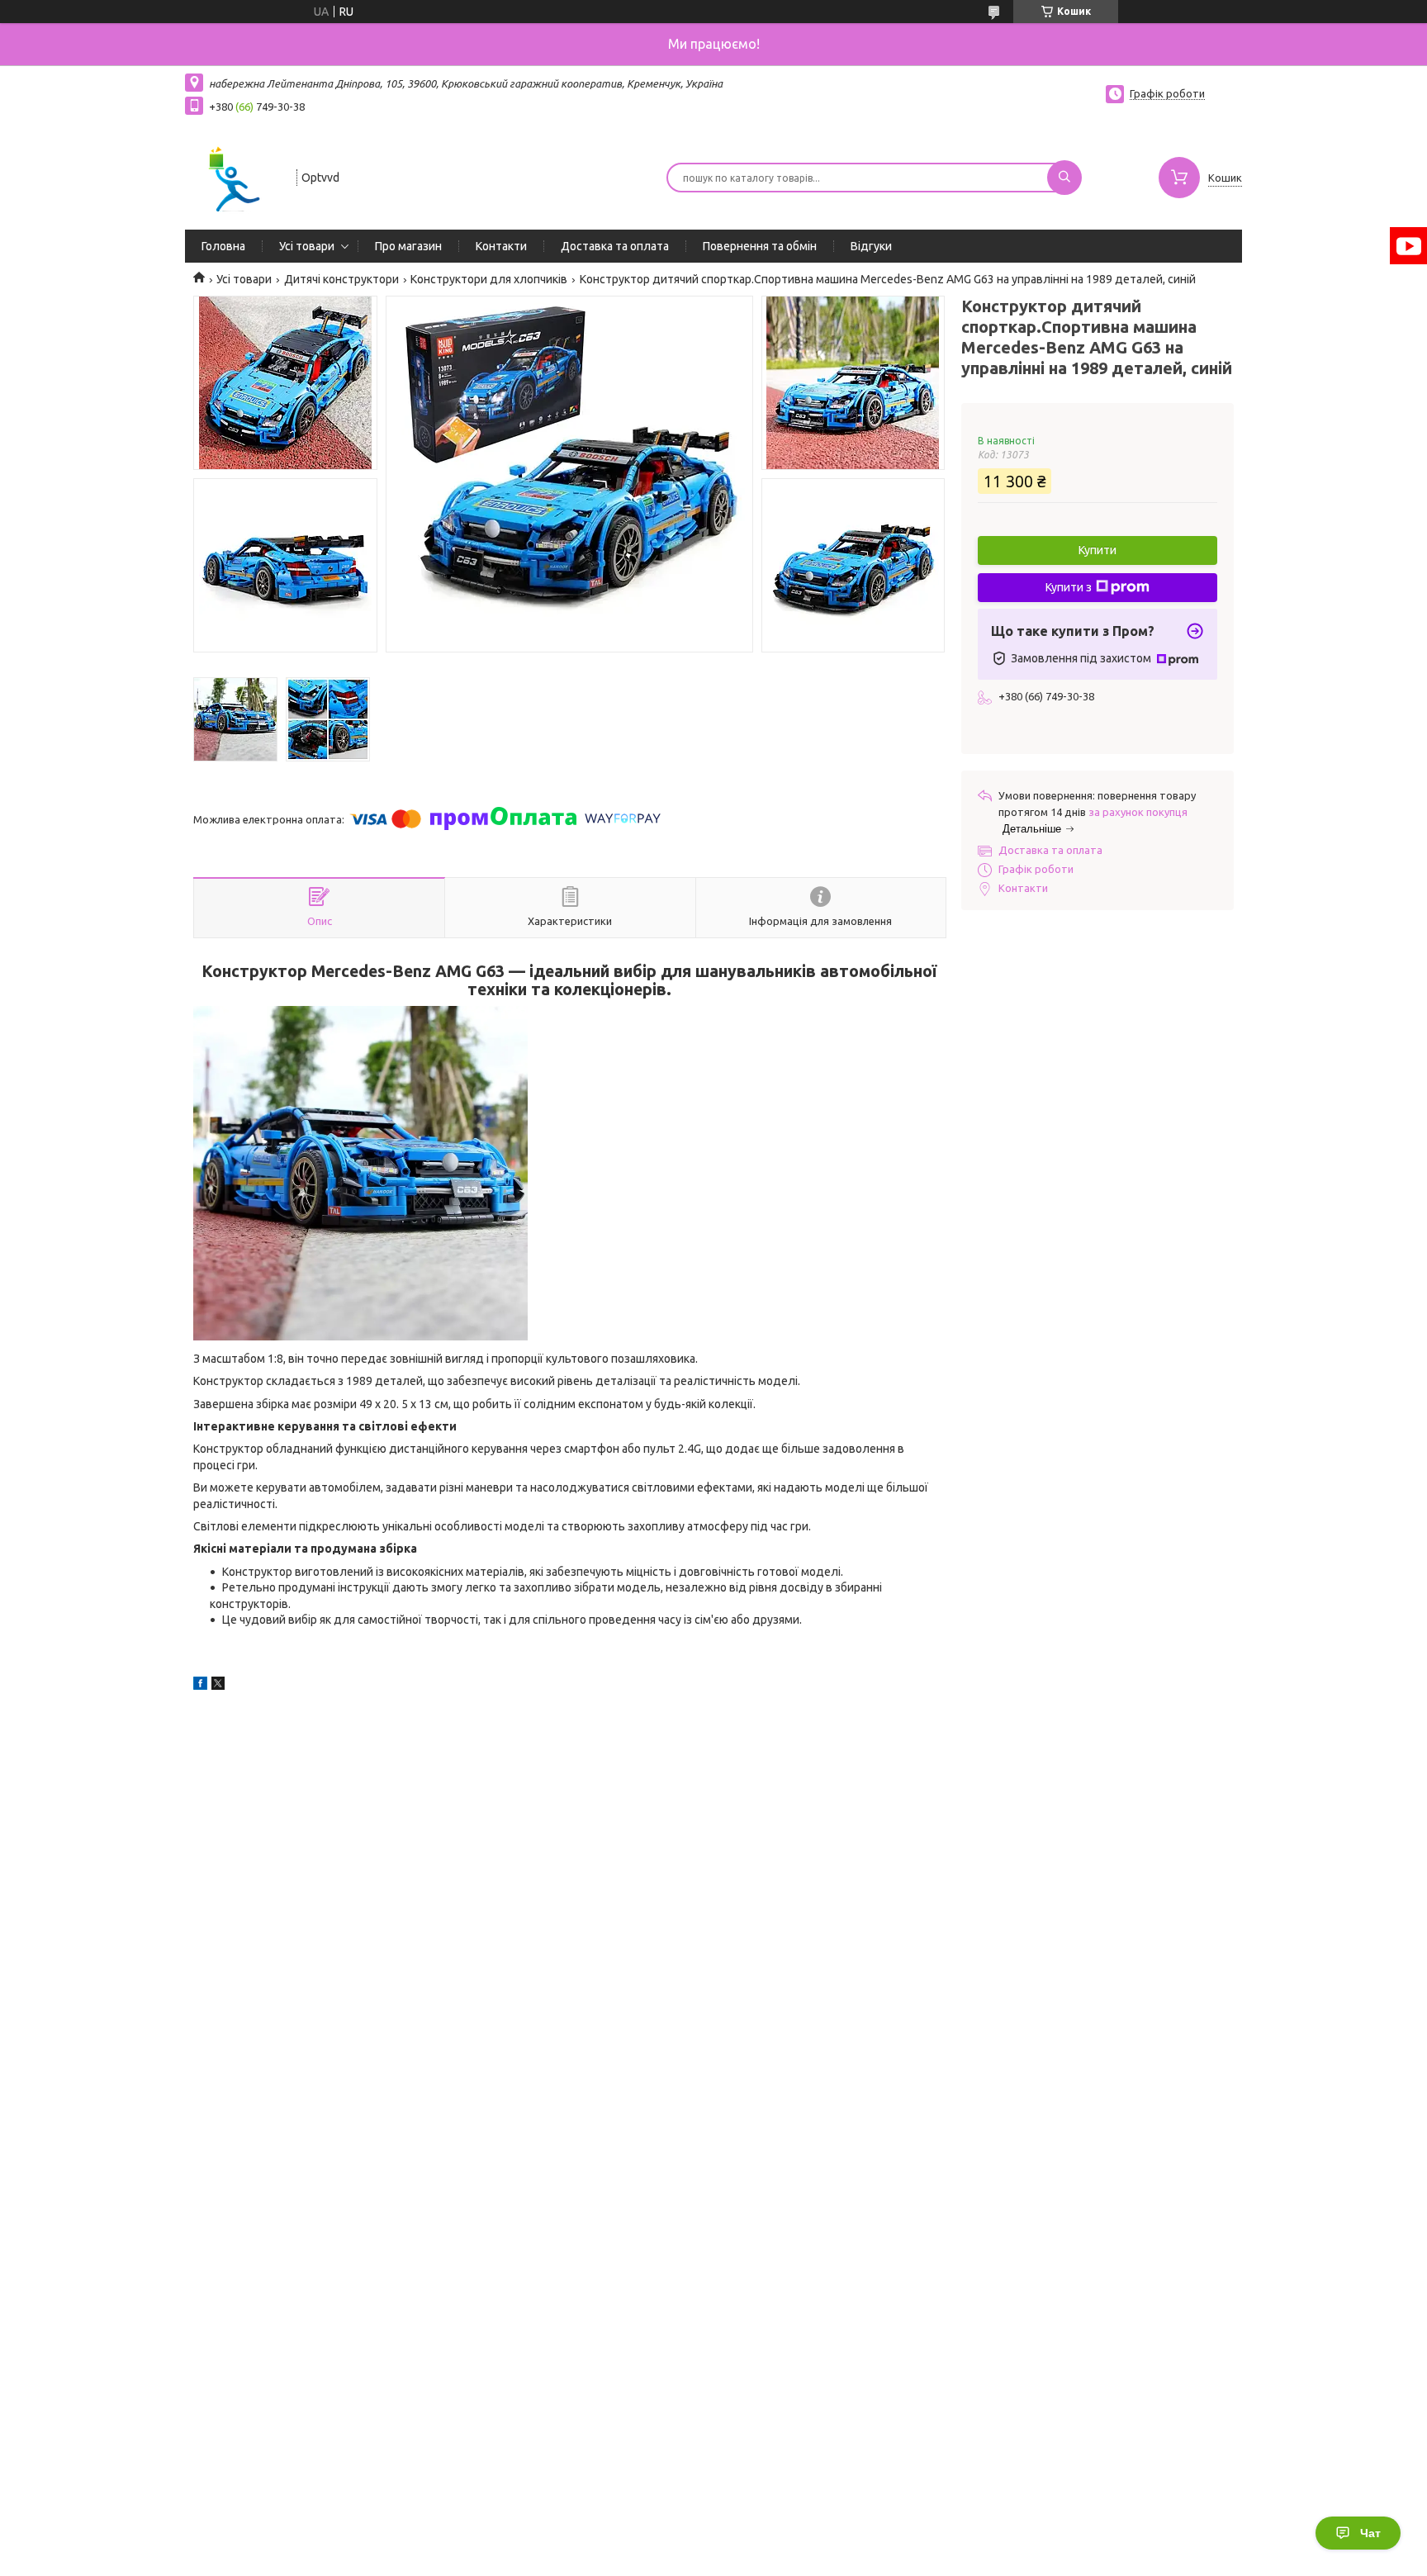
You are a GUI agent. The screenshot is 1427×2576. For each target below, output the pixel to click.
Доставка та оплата (615, 246)
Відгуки (871, 246)
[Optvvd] (233, 176)
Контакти (501, 246)
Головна (223, 246)
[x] (218, 1686)
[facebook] (200, 1686)
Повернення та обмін (760, 246)
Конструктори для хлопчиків (489, 279)
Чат (1370, 2533)
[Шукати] (1064, 178)
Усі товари (307, 246)
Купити (1098, 550)
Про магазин (408, 246)
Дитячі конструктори (341, 279)
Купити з (1069, 587)
